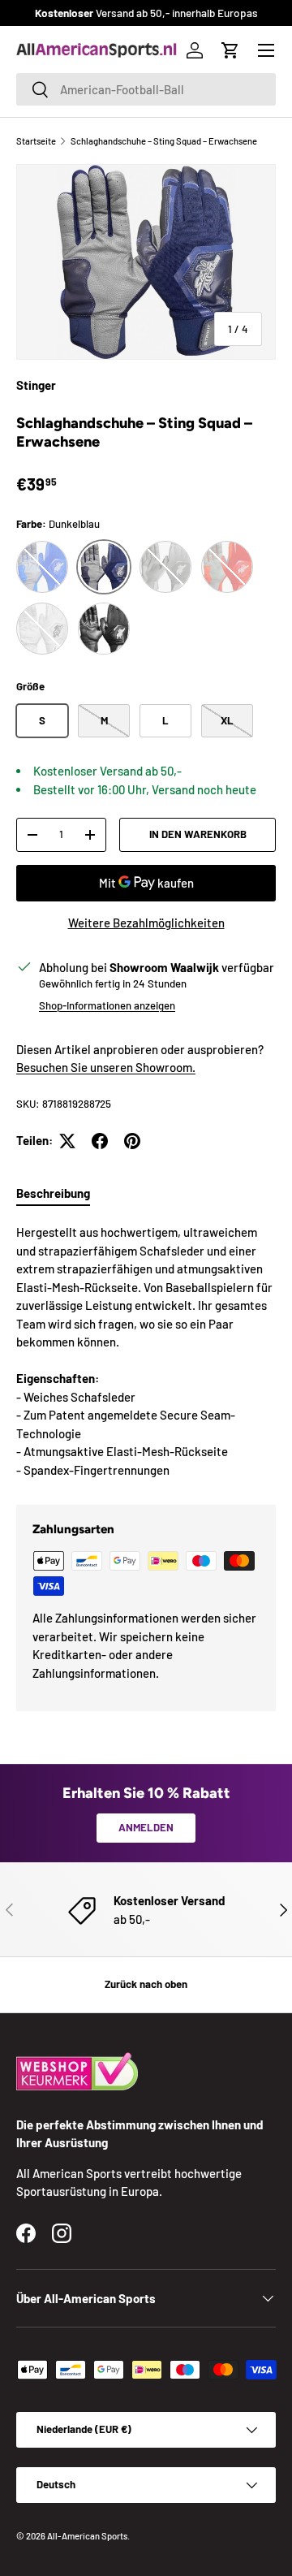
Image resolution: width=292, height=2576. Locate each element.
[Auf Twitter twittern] (67, 1141)
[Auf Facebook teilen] (100, 1141)
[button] (230, 50)
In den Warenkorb (198, 834)
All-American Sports (87, 2536)
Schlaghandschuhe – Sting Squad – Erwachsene (164, 141)
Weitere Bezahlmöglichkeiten (146, 923)
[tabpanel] (146, 1351)
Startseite (36, 141)
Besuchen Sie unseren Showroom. (106, 1067)
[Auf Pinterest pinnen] (132, 1141)
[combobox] (146, 89)
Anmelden (146, 1827)
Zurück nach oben (146, 1984)
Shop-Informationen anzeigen (107, 1005)
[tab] (53, 1193)
